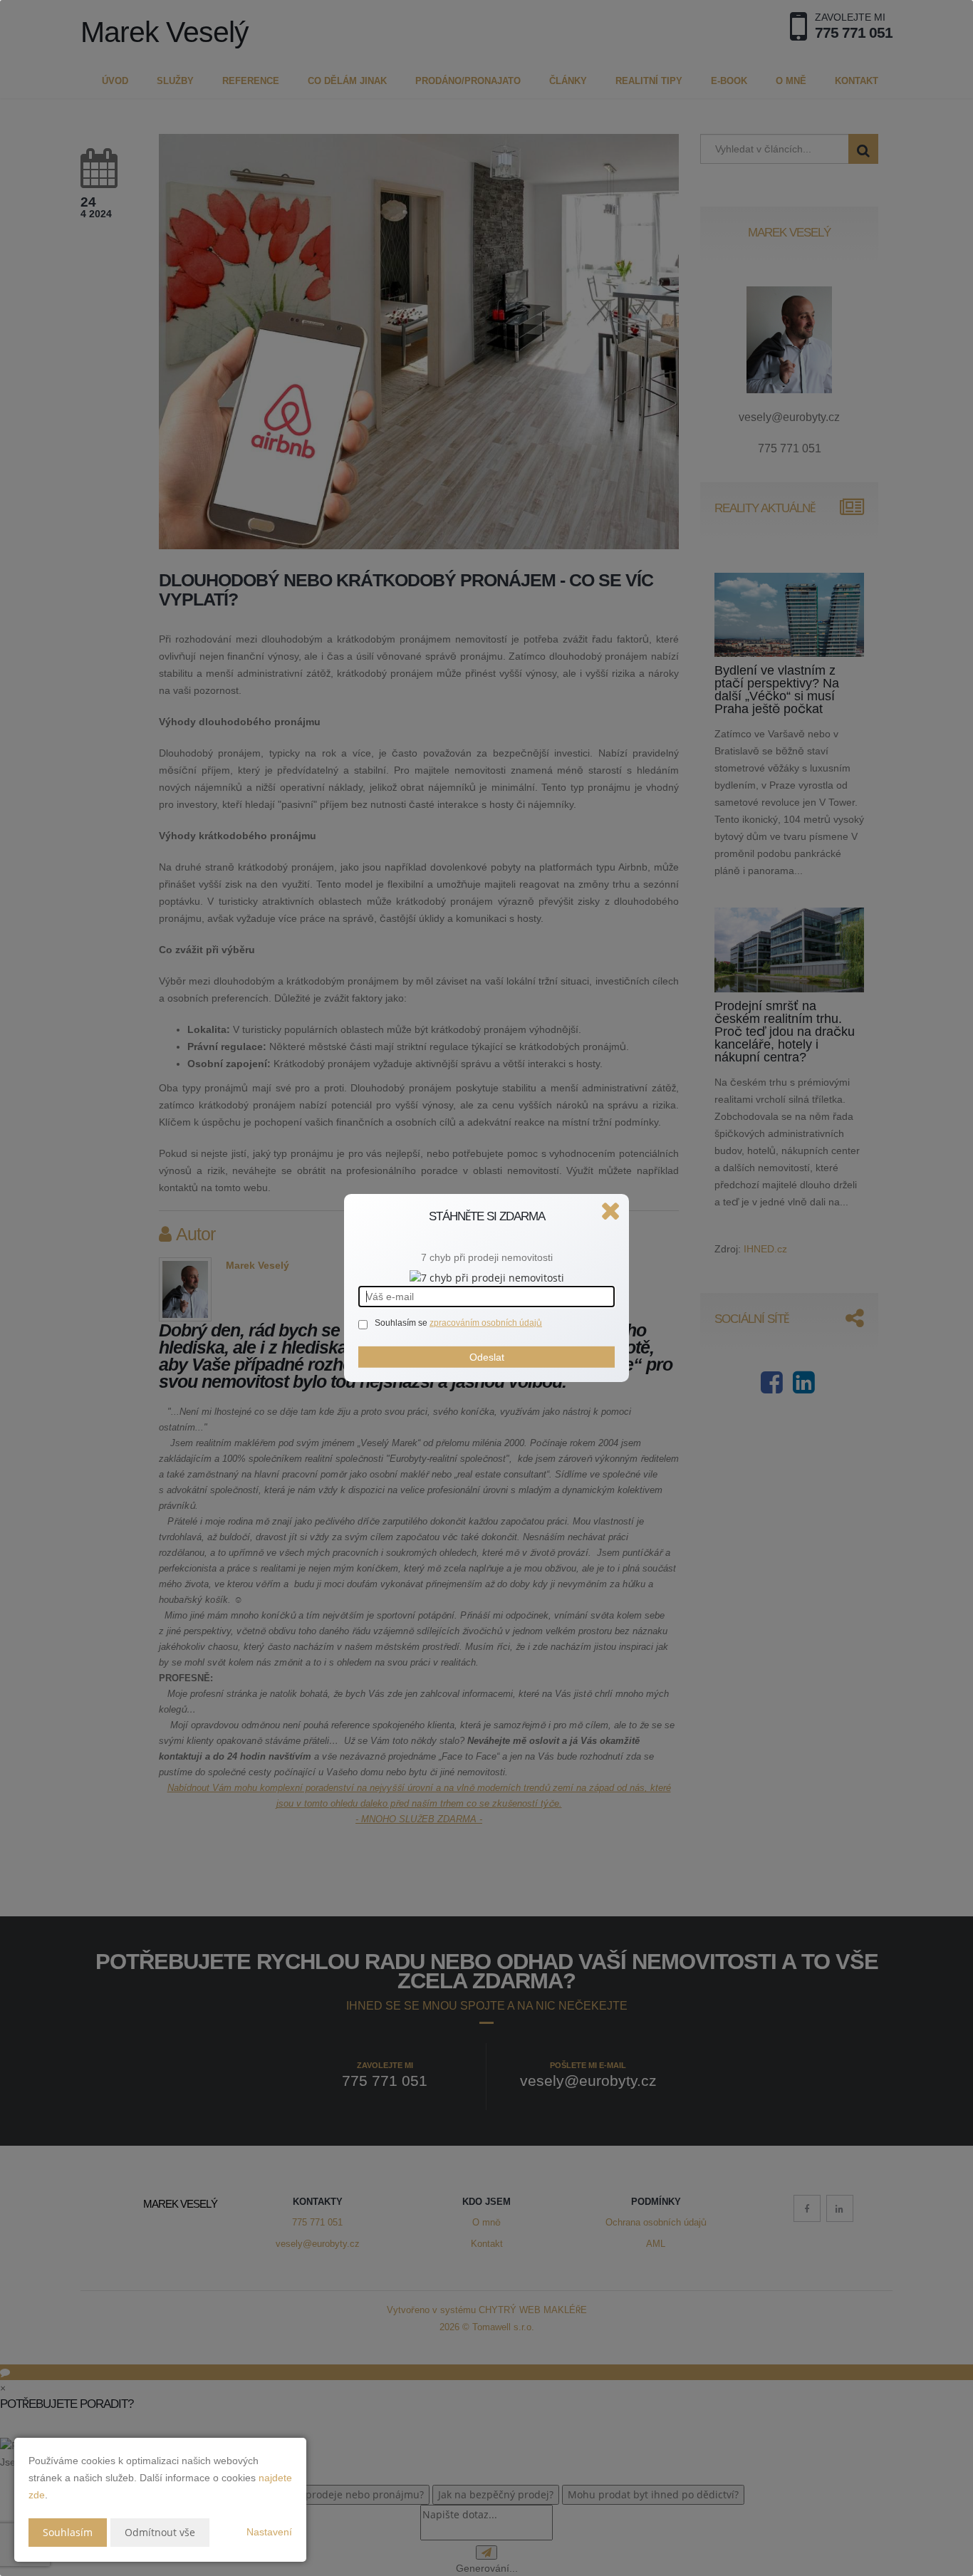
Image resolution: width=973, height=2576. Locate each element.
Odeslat (487, 1357)
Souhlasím (68, 2532)
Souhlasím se (402, 1323)
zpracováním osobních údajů (486, 1323)
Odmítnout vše (160, 2532)
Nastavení (269, 2532)
